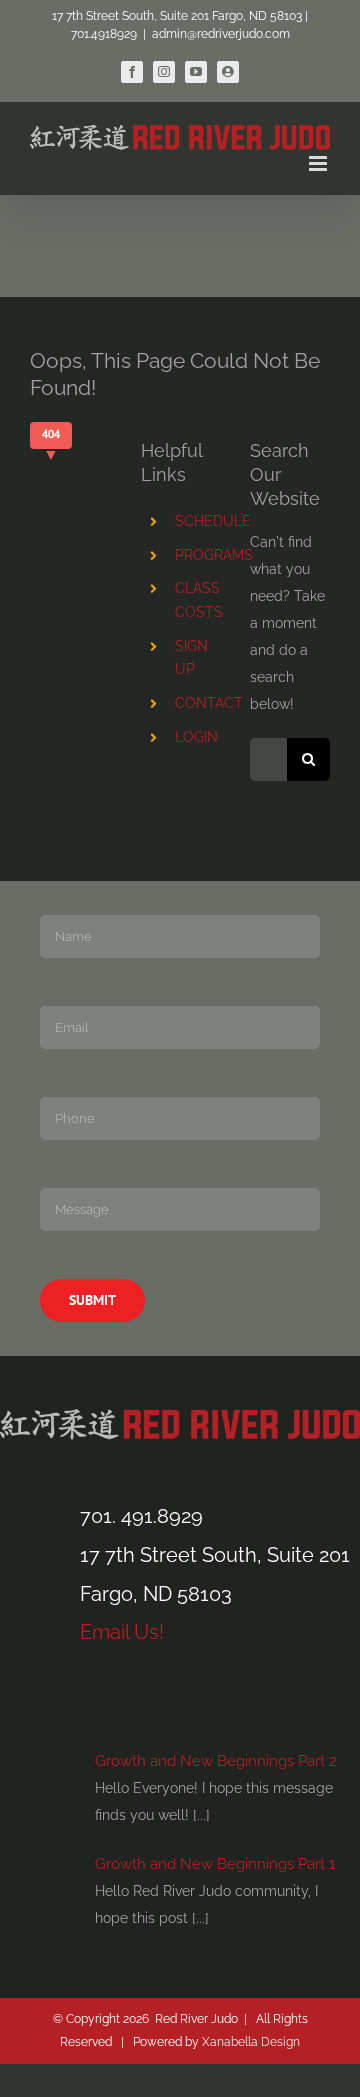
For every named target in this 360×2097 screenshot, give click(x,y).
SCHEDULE (213, 521)
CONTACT (209, 703)
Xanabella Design (251, 2042)
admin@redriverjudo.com (221, 34)
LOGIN (196, 737)
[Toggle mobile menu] (319, 163)
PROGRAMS (214, 555)
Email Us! (122, 1632)
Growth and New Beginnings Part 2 (216, 1761)
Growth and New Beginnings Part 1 (215, 1864)
